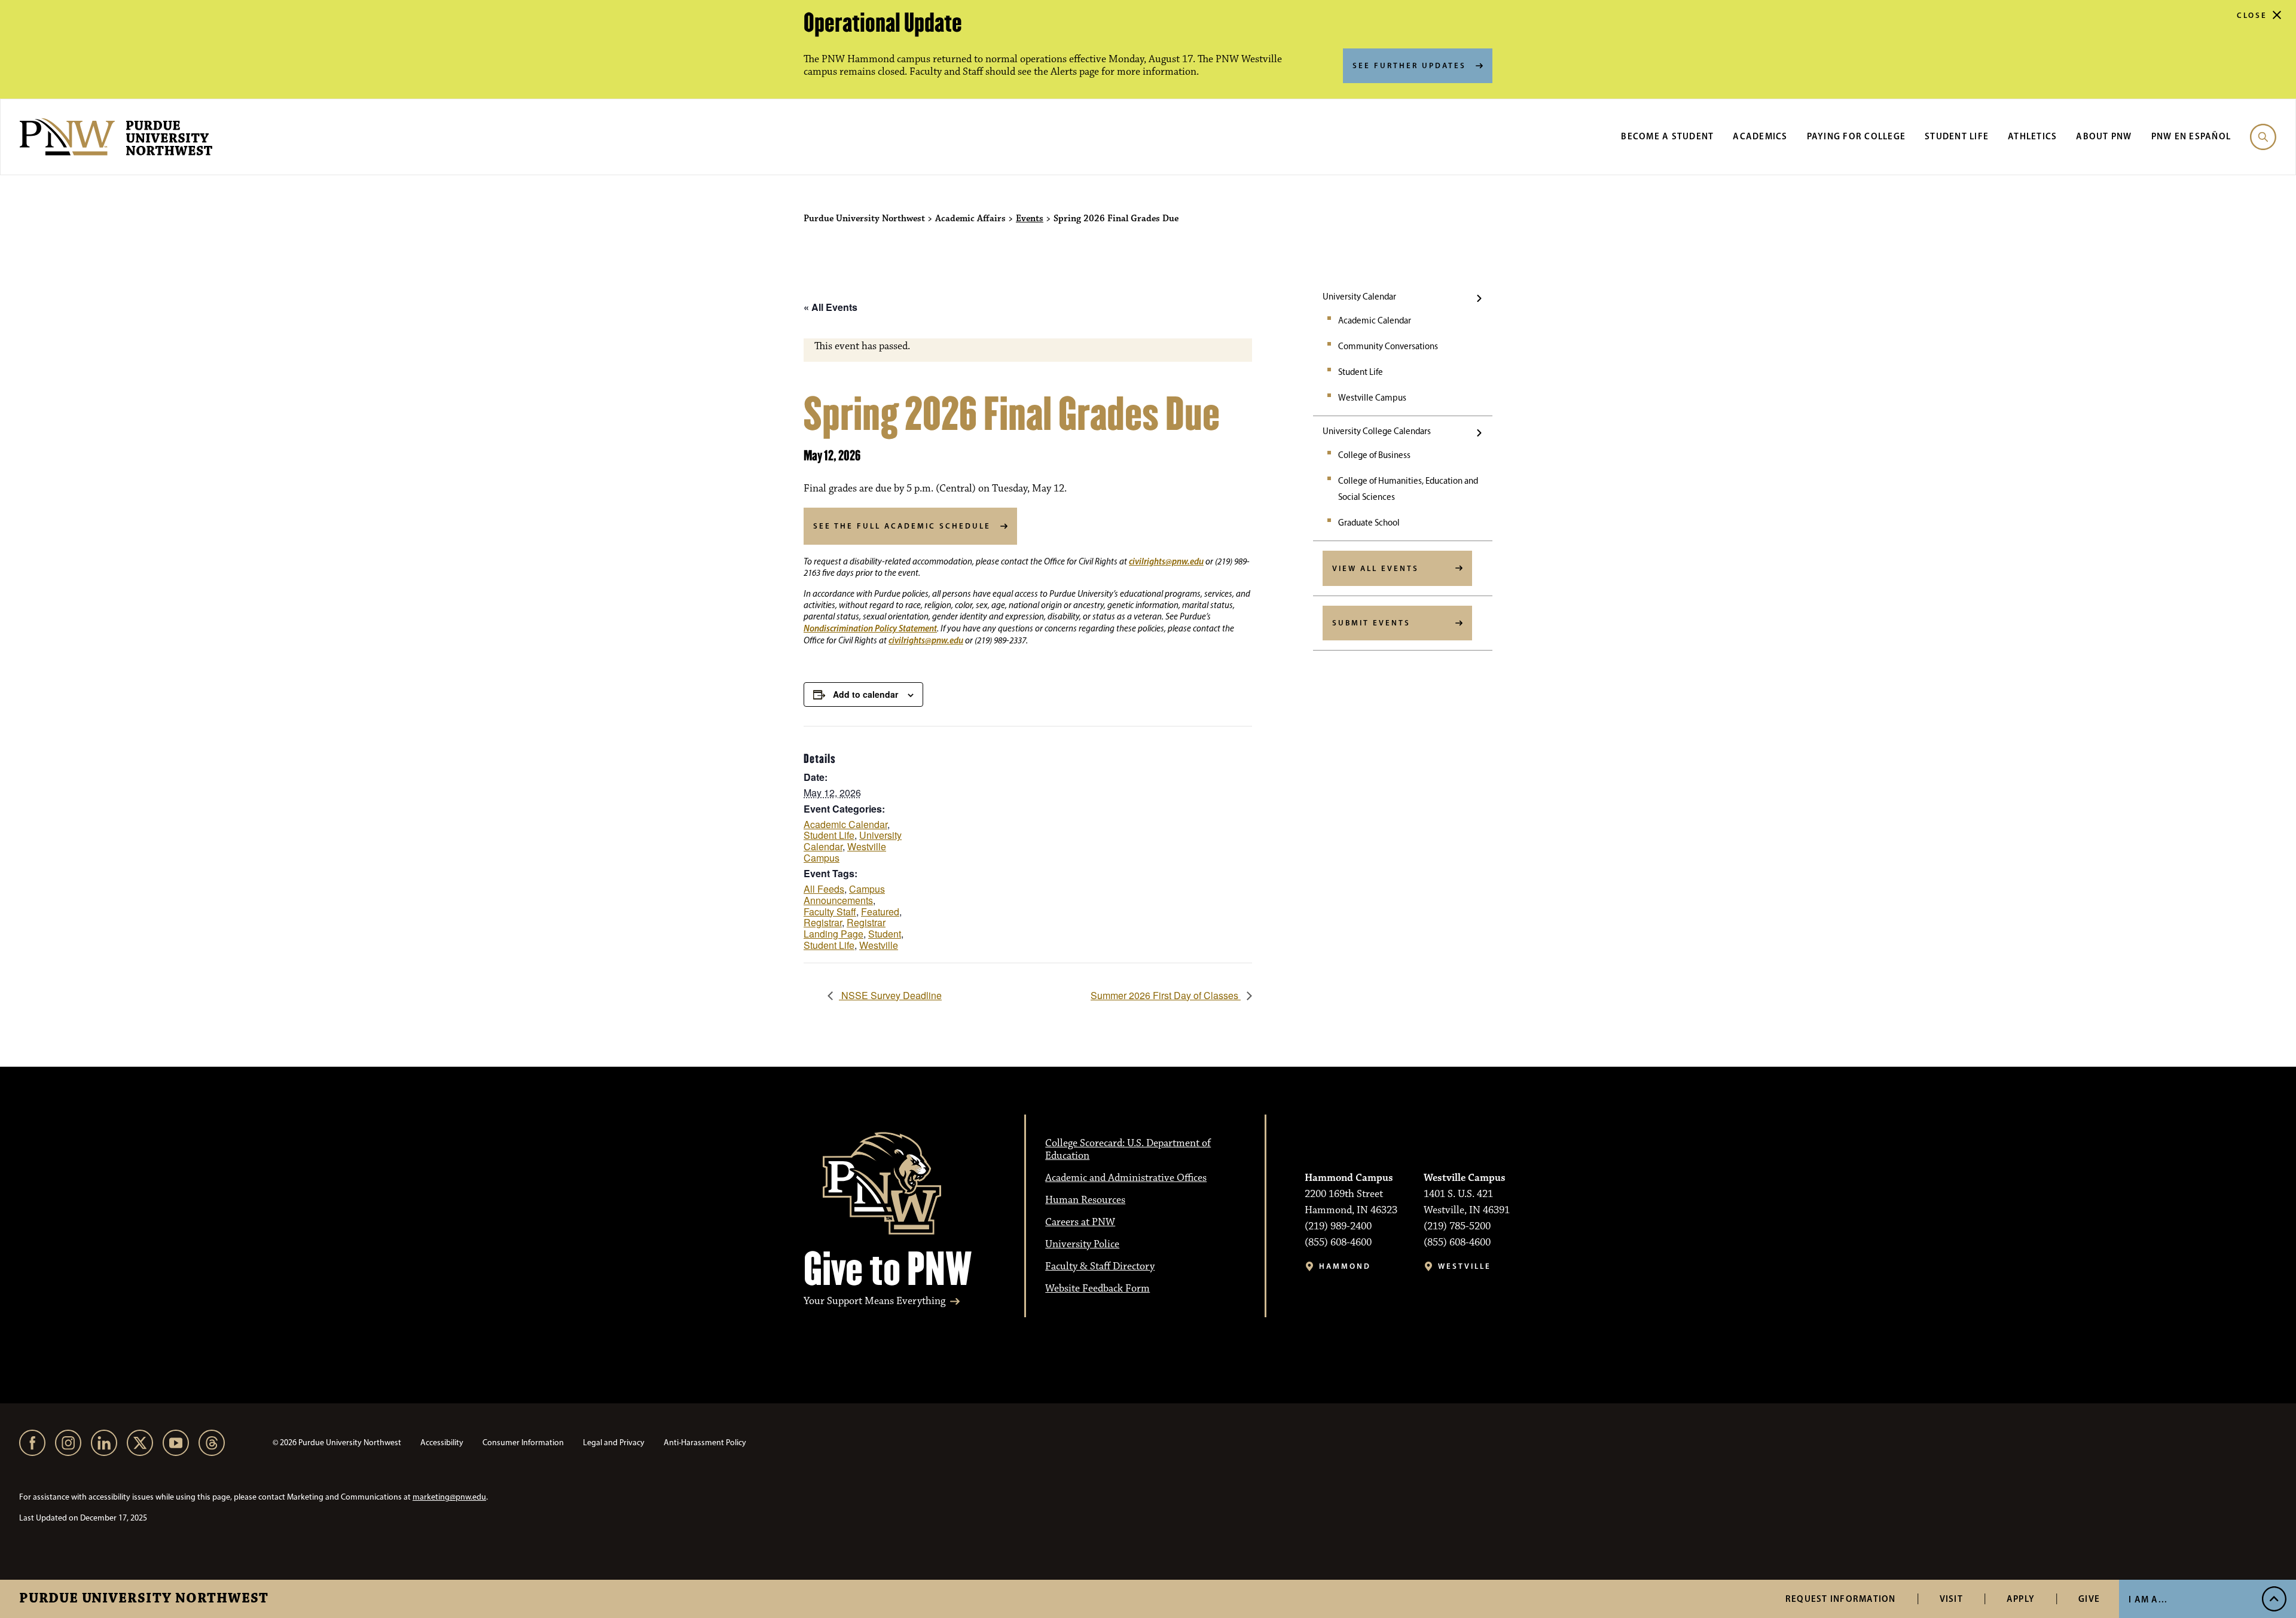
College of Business (1374, 455)
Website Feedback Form (1097, 1289)
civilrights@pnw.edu (1166, 561)
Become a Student (1667, 136)
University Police (1082, 1244)
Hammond (1345, 1266)
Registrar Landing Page (845, 928)
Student (885, 934)
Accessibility (442, 1443)
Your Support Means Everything (874, 1301)
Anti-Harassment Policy (705, 1443)
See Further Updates (1409, 65)
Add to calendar (865, 694)
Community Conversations (1388, 346)
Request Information (1841, 1599)
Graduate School (1369, 523)
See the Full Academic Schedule (902, 526)
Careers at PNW (1080, 1222)
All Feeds (824, 889)
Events (1030, 219)
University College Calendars (1377, 431)
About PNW (2104, 136)
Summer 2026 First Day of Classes (1166, 995)
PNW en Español (2191, 136)
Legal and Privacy (614, 1443)
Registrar (823, 922)
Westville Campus (1372, 398)
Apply (2021, 1599)
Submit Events (1371, 622)
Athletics (2032, 136)
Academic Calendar (1375, 320)
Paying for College (1857, 136)
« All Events (831, 307)
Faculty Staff (830, 912)
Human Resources (1085, 1200)
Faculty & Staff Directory (1100, 1266)
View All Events (1376, 568)
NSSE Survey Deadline (890, 995)
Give (2089, 1599)
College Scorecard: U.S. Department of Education (1128, 1150)
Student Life (1957, 136)
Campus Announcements (844, 895)
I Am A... (2148, 1599)
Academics (1760, 136)
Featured (880, 912)
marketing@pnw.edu (449, 1497)
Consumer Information (523, 1443)
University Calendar (1359, 297)
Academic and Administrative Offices (1126, 1178)
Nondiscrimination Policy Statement (870, 628)
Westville (879, 945)
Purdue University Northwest (144, 1599)
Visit (1951, 1599)
